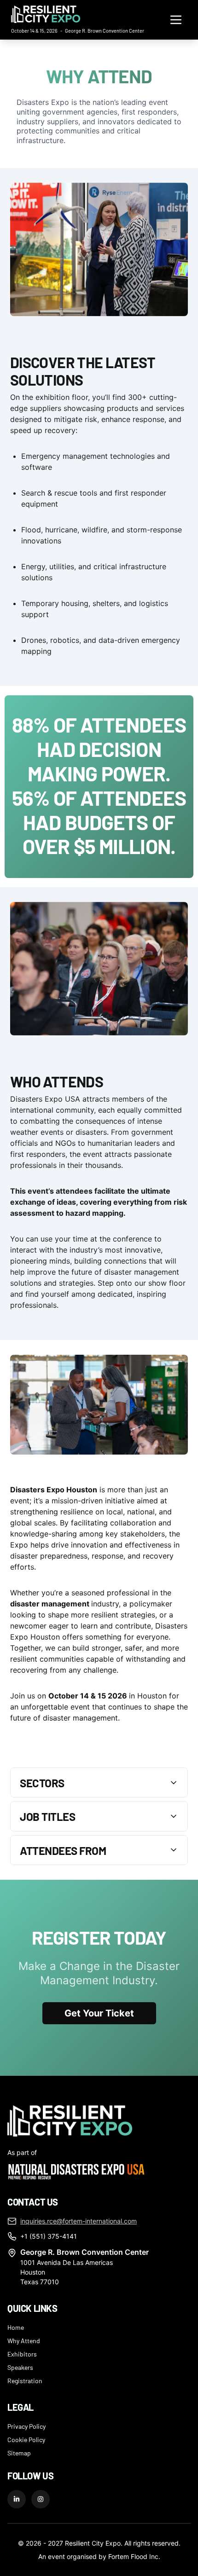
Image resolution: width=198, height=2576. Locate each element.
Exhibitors (22, 2354)
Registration (25, 2380)
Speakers (20, 2367)
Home (16, 2327)
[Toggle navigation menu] (176, 20)
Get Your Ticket (99, 2013)
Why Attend (24, 2340)
